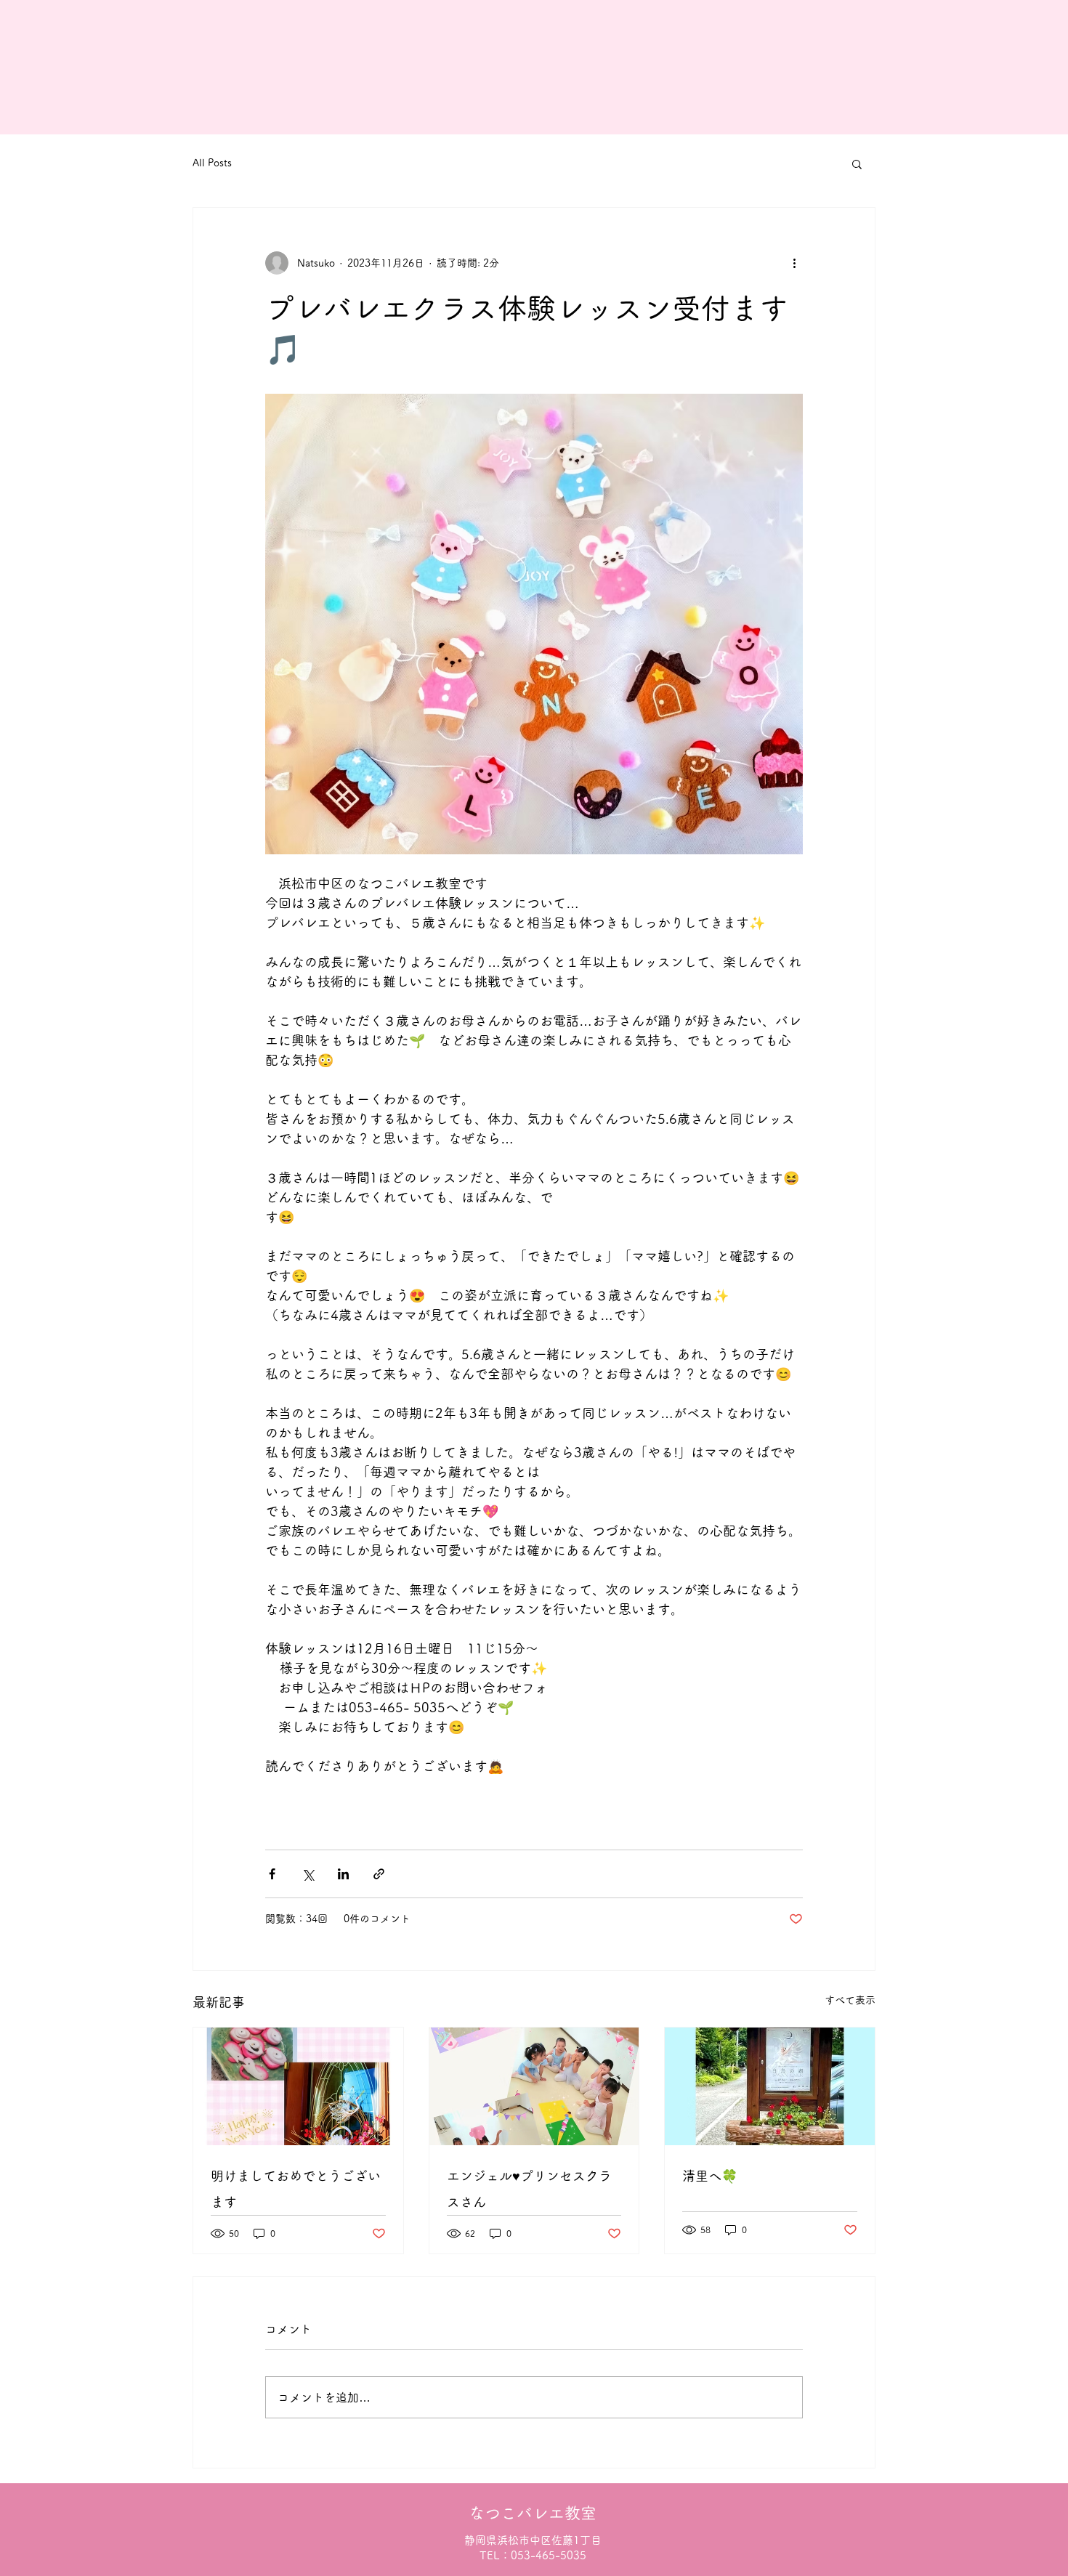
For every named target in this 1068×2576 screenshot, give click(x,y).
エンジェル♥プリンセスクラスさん (529, 2189)
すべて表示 (850, 2000)
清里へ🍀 (710, 2176)
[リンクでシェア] (379, 1874)
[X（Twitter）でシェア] (308, 1874)
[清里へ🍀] (770, 2086)
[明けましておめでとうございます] (298, 2086)
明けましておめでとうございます (296, 2189)
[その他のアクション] (794, 263)
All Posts (212, 163)
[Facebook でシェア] (272, 1874)
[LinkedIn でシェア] (343, 1874)
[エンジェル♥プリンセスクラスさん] (534, 2086)
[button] (857, 163)
